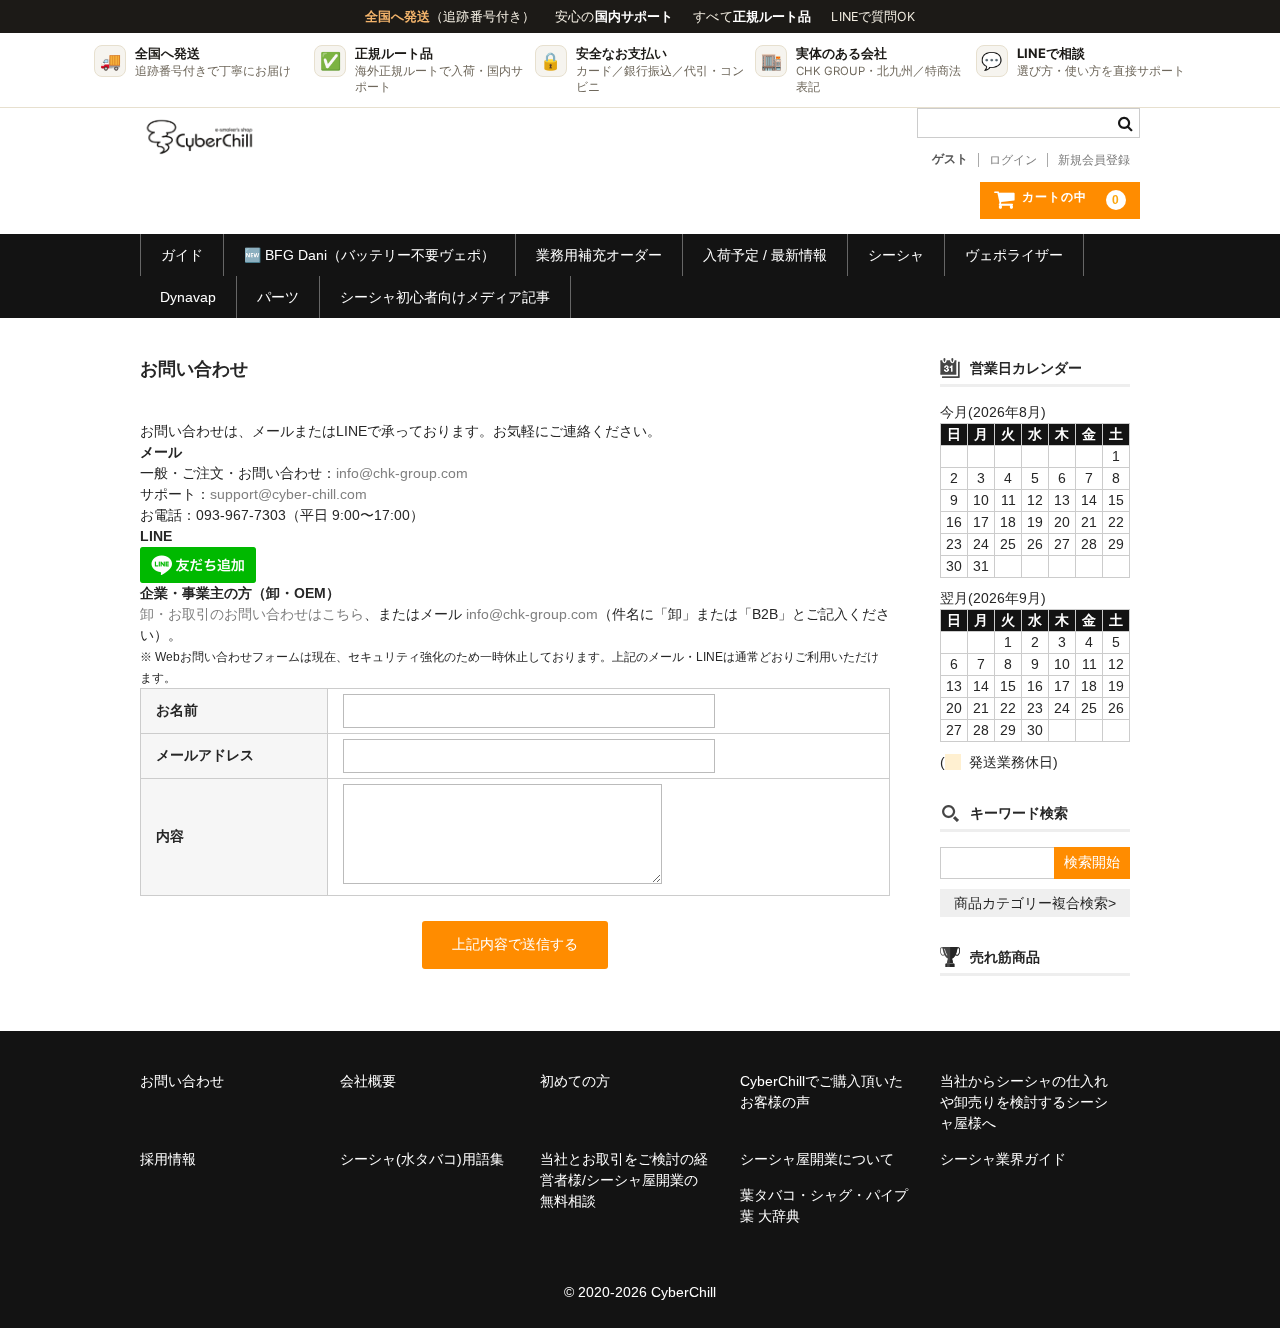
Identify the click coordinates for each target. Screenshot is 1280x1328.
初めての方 (575, 1081)
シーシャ (896, 255)
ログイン (1013, 160)
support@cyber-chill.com (288, 494)
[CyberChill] (200, 137)
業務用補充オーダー (599, 255)
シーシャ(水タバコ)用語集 (422, 1159)
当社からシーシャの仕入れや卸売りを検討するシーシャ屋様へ (1024, 1102)
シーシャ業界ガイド (1003, 1159)
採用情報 (168, 1159)
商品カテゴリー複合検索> (1035, 903)
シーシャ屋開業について (817, 1159)
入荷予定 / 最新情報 (765, 255)
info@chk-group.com (402, 473)
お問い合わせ (182, 1081)
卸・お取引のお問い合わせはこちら (252, 614)
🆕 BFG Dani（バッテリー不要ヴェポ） (369, 255)
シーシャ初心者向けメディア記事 (445, 297)
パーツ (278, 297)
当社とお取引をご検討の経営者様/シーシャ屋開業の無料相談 (624, 1180)
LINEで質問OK (873, 16)
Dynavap (188, 297)
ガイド (182, 255)
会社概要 (368, 1081)
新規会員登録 (1094, 160)
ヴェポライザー (1014, 255)
